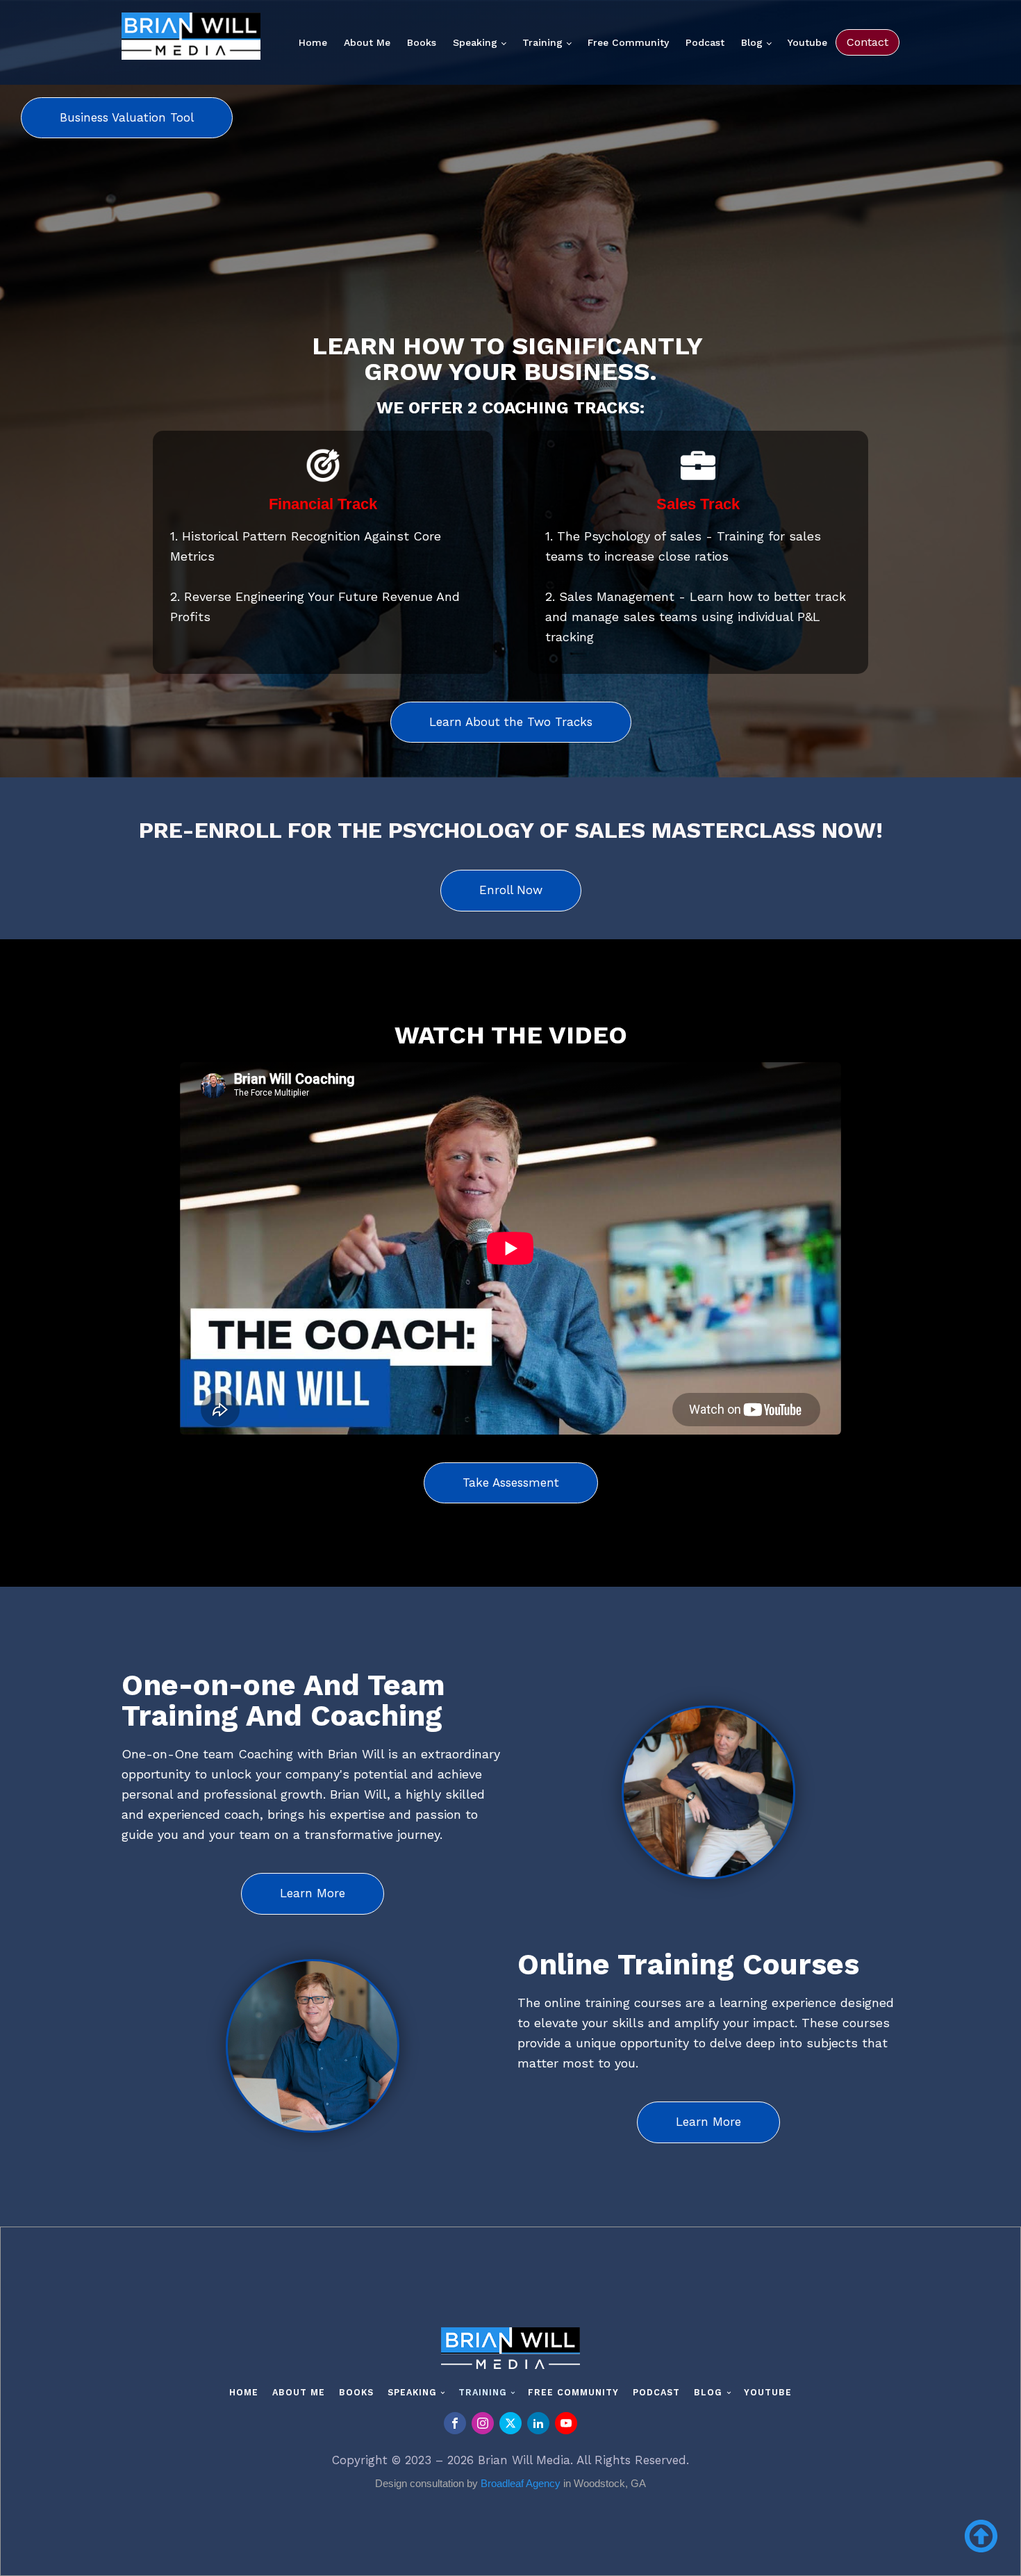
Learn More (313, 1893)
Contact (868, 42)
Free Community (628, 42)
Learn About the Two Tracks (511, 722)
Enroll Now (511, 890)
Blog (752, 42)
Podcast (705, 42)
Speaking (475, 42)
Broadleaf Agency (521, 2483)
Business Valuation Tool (127, 117)
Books (422, 42)
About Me (367, 42)
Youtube (807, 42)
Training (542, 42)
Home (313, 42)
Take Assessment (511, 1483)
